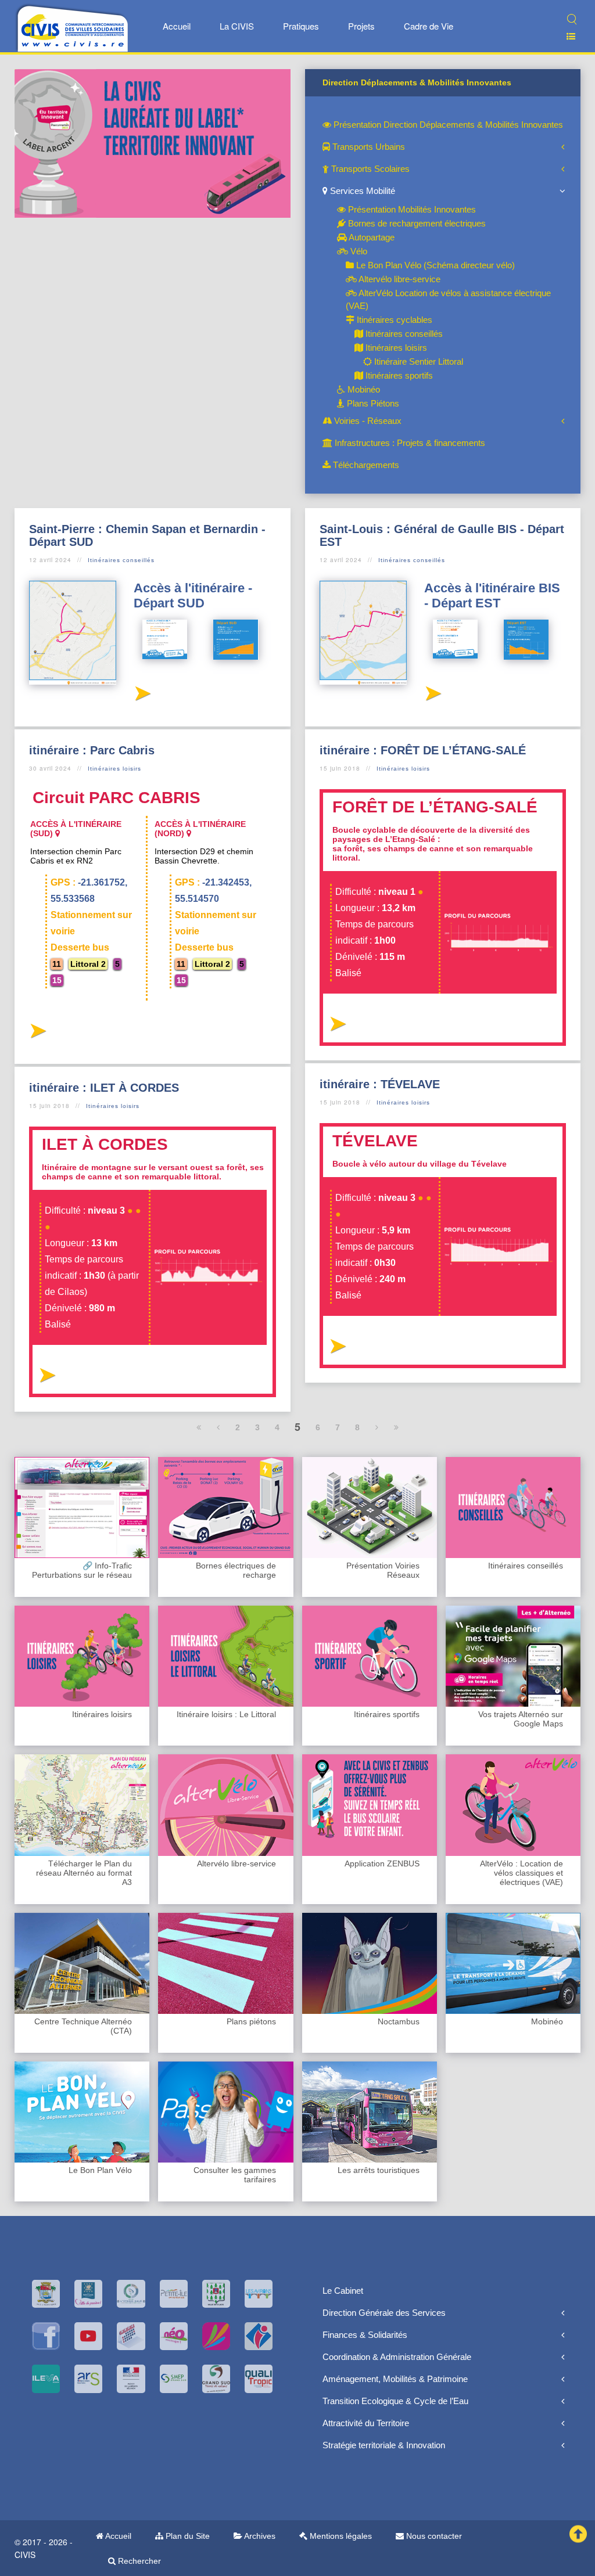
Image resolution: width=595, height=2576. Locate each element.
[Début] (199, 1427)
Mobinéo (363, 389)
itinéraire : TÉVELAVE (380, 1084)
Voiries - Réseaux (367, 421)
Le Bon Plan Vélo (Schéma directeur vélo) (434, 265)
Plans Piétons (372, 403)
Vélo (358, 251)
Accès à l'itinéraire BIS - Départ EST (492, 596)
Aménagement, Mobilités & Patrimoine (395, 2379)
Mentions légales (340, 2536)
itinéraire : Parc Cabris (92, 750)
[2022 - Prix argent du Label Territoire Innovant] (153, 143)
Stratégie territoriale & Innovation (384, 2445)
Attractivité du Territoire (366, 2423)
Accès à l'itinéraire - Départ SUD (193, 596)
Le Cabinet (343, 2291)
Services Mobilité (361, 191)
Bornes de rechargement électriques (416, 223)
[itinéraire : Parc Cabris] (37, 1034)
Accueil (177, 26)
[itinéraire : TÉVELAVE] (337, 1349)
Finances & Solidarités (365, 2335)
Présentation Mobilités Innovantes (411, 209)
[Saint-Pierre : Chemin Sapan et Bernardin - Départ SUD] (142, 697)
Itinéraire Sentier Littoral (417, 361)
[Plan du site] (566, 36)
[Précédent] (218, 1427)
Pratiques (301, 26)
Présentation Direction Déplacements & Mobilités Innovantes (447, 125)
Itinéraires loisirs (395, 348)
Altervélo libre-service (399, 279)
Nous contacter (433, 2536)
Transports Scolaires (369, 169)
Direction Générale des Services (384, 2313)
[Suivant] (377, 1427)
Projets (361, 26)
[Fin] (397, 1427)
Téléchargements (365, 465)
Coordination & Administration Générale (397, 2357)
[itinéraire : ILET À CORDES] (47, 1378)
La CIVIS (237, 26)
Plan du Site (187, 2536)
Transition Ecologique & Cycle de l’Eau (395, 2401)
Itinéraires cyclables (393, 320)
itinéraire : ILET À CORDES (104, 1088)
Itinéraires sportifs (398, 375)
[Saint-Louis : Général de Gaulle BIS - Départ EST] (433, 697)
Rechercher (138, 2561)
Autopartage (371, 237)
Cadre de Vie (429, 26)
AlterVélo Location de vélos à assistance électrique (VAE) (448, 299)
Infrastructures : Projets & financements (409, 443)
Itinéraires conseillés (403, 334)
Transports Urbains (368, 147)
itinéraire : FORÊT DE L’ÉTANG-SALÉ (423, 750)
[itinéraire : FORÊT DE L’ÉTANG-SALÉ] (337, 1027)
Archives (259, 2536)
